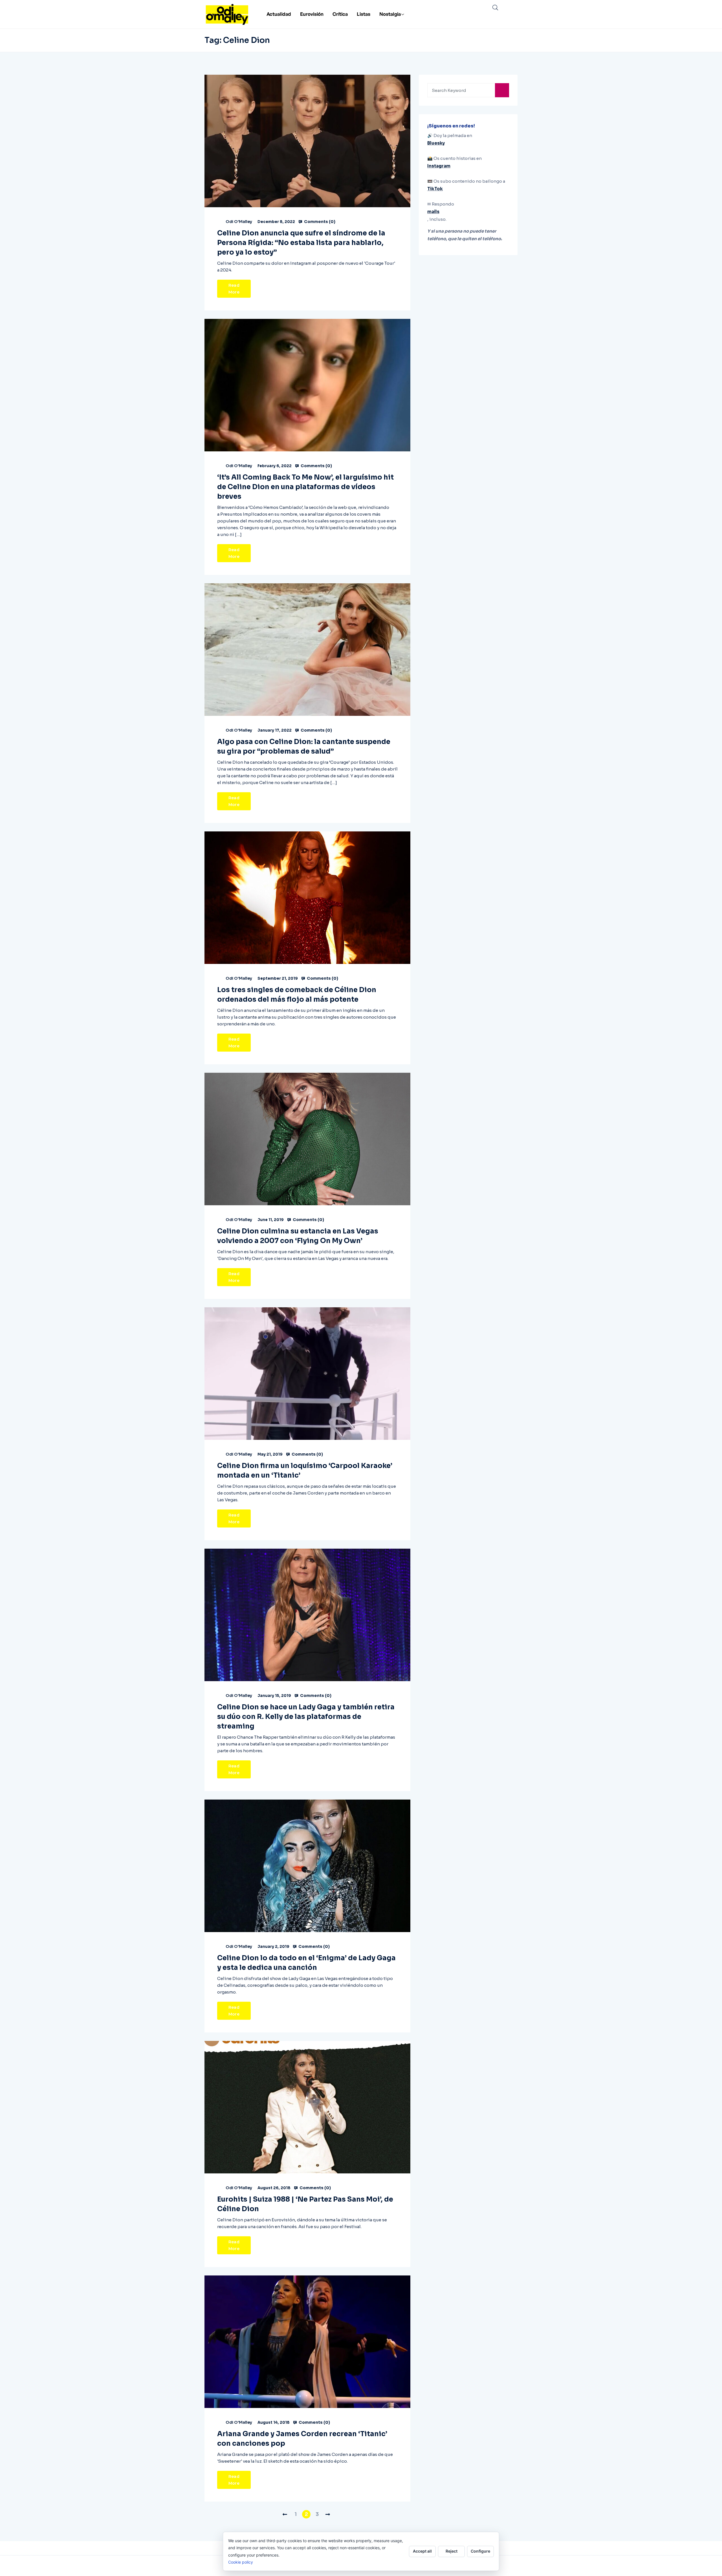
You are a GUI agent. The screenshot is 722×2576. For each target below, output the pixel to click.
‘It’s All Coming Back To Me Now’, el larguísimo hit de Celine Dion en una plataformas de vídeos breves (305, 487)
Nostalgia (390, 14)
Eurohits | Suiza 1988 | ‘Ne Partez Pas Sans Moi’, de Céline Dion (305, 2204)
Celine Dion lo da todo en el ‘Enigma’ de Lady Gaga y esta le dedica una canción (306, 1963)
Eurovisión (312, 14)
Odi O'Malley (239, 222)
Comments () (319, 222)
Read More (234, 289)
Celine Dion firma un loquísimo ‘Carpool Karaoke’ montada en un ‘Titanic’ (305, 1471)
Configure (480, 2551)
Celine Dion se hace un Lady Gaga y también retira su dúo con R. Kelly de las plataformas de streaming (306, 1717)
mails (433, 212)
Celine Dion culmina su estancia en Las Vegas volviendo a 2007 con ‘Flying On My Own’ (298, 1236)
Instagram (439, 166)
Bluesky (436, 143)
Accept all (422, 2551)
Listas (364, 14)
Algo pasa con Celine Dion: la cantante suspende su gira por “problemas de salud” (304, 747)
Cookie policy (241, 2562)
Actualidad (279, 14)
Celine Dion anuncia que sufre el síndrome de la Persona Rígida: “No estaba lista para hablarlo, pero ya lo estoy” (301, 243)
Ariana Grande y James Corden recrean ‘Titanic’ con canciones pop (302, 2439)
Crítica (340, 14)
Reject (452, 2551)
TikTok (435, 189)
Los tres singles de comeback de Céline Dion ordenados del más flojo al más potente (297, 995)
